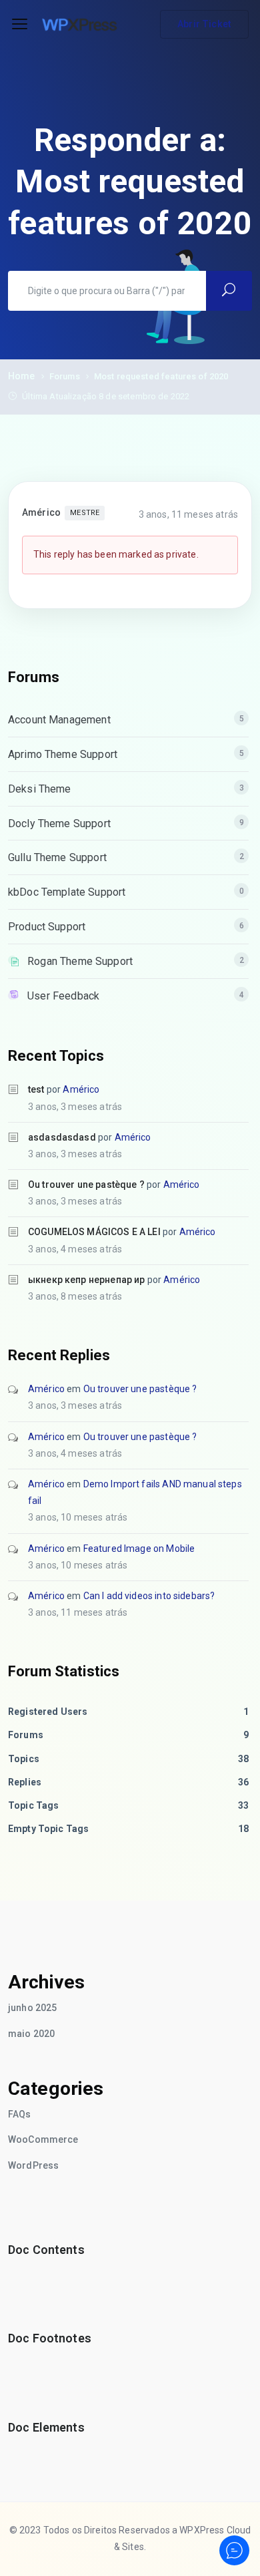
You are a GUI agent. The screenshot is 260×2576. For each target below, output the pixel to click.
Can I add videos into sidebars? (149, 1596)
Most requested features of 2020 (161, 376)
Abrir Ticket (204, 24)
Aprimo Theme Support (63, 754)
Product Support (47, 927)
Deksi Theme (40, 789)
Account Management (59, 720)
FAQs (20, 2114)
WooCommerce (43, 2139)
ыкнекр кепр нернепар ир (86, 1280)
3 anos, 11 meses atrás (188, 514)
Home (22, 376)
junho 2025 (33, 2008)
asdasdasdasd (62, 1137)
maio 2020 (31, 2034)
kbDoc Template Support (67, 892)
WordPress (33, 2165)
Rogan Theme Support (80, 961)
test (36, 1089)
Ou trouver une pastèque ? (86, 1185)
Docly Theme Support (59, 824)
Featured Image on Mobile (139, 1549)
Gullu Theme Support (57, 857)
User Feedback (63, 996)
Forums (65, 376)
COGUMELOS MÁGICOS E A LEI (94, 1232)
